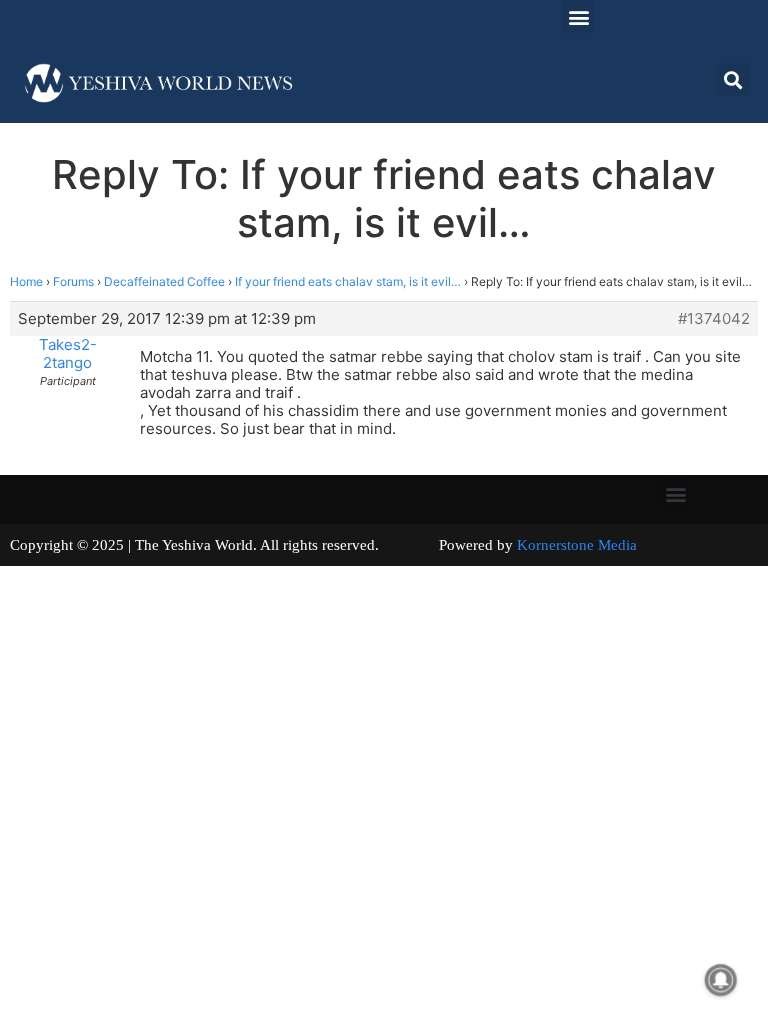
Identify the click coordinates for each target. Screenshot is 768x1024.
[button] (578, 16)
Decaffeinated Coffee (164, 281)
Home (26, 281)
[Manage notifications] (721, 980)
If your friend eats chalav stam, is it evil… (348, 281)
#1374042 (714, 319)
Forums (73, 281)
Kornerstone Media (577, 545)
